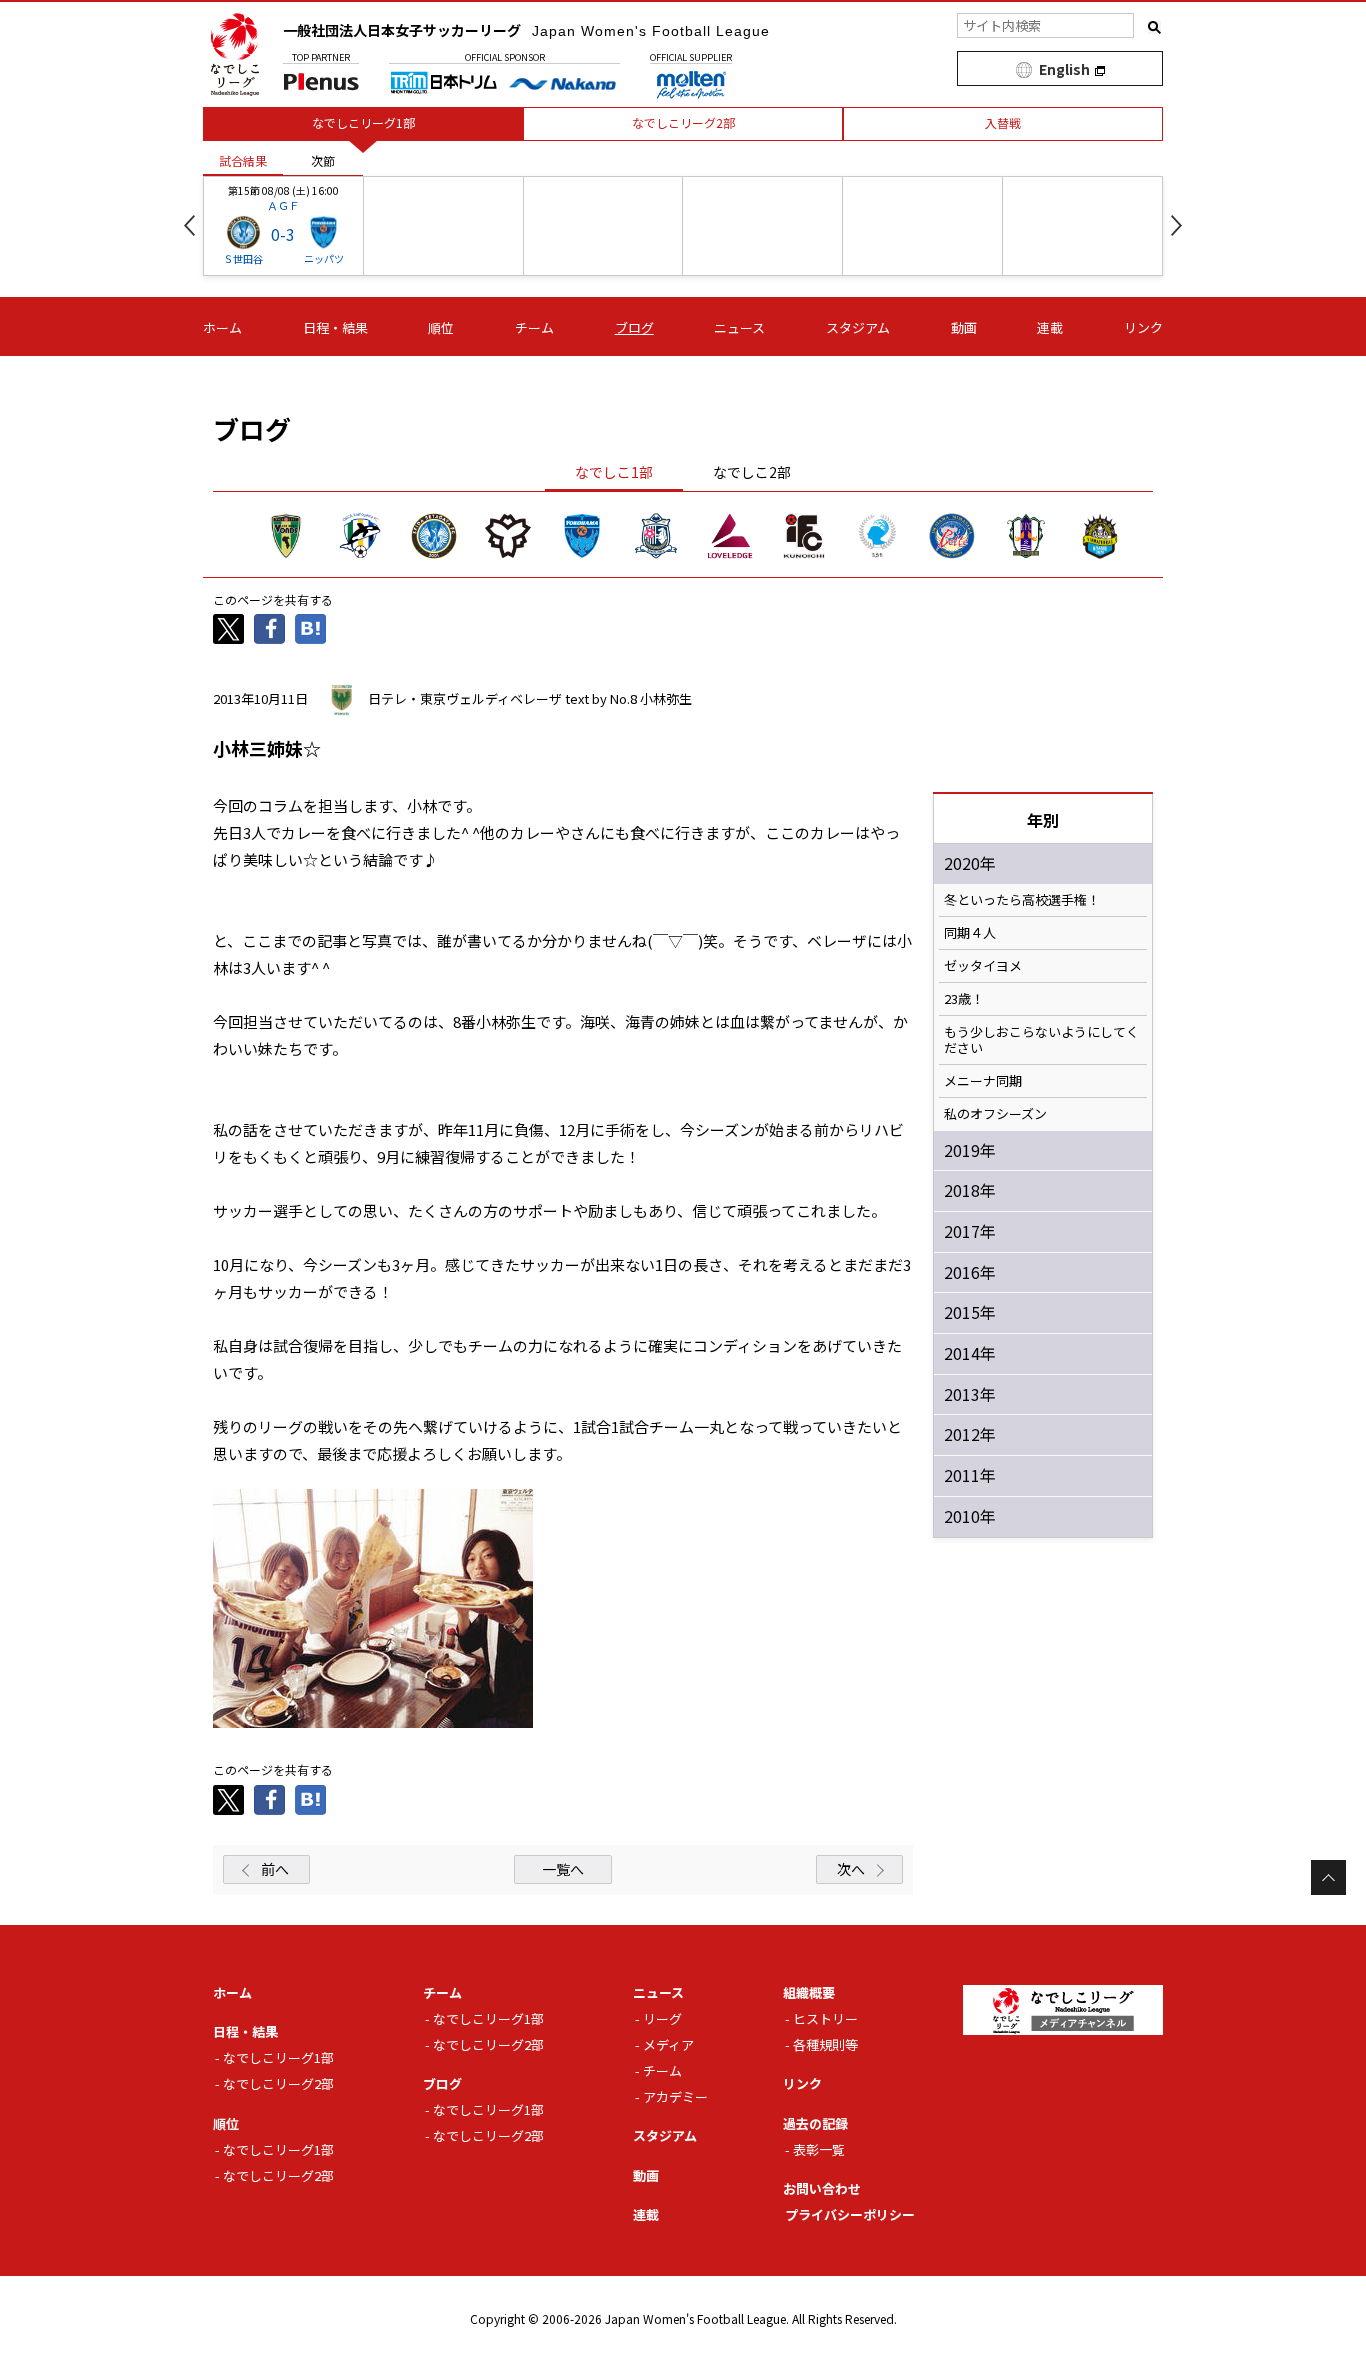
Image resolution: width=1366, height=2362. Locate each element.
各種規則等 (825, 2044)
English (1064, 69)
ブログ (634, 327)
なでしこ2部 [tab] (752, 472)
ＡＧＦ (283, 205)
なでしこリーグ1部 (278, 2057)
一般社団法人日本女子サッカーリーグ (526, 30)
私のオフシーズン (995, 1114)
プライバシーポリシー (850, 2214)
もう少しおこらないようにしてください (1041, 1040)
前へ (275, 1869)
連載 (1050, 327)
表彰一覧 (819, 2149)
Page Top (1328, 1877)
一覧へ (563, 1869)
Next (1176, 225)
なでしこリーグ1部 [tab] (363, 122)
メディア (668, 2044)
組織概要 (809, 1992)
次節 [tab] (323, 160)
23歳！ (964, 999)
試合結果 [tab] (243, 160)
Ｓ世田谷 (243, 258)
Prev (189, 225)
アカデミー (675, 2096)
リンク (1143, 327)
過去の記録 (815, 2123)
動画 (964, 327)
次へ (851, 1869)
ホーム (222, 327)
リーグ (662, 2018)
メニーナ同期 (983, 1081)
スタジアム (858, 327)
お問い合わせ (822, 2188)
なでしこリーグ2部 (278, 2083)
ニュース (739, 327)
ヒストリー (825, 2018)
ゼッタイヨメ (983, 966)
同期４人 (970, 933)
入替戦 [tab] (1003, 122)
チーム (534, 327)
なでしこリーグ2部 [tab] (683, 122)
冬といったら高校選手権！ (1022, 900)
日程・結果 (335, 327)
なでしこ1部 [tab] (614, 472)
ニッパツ (324, 258)
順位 (441, 327)
